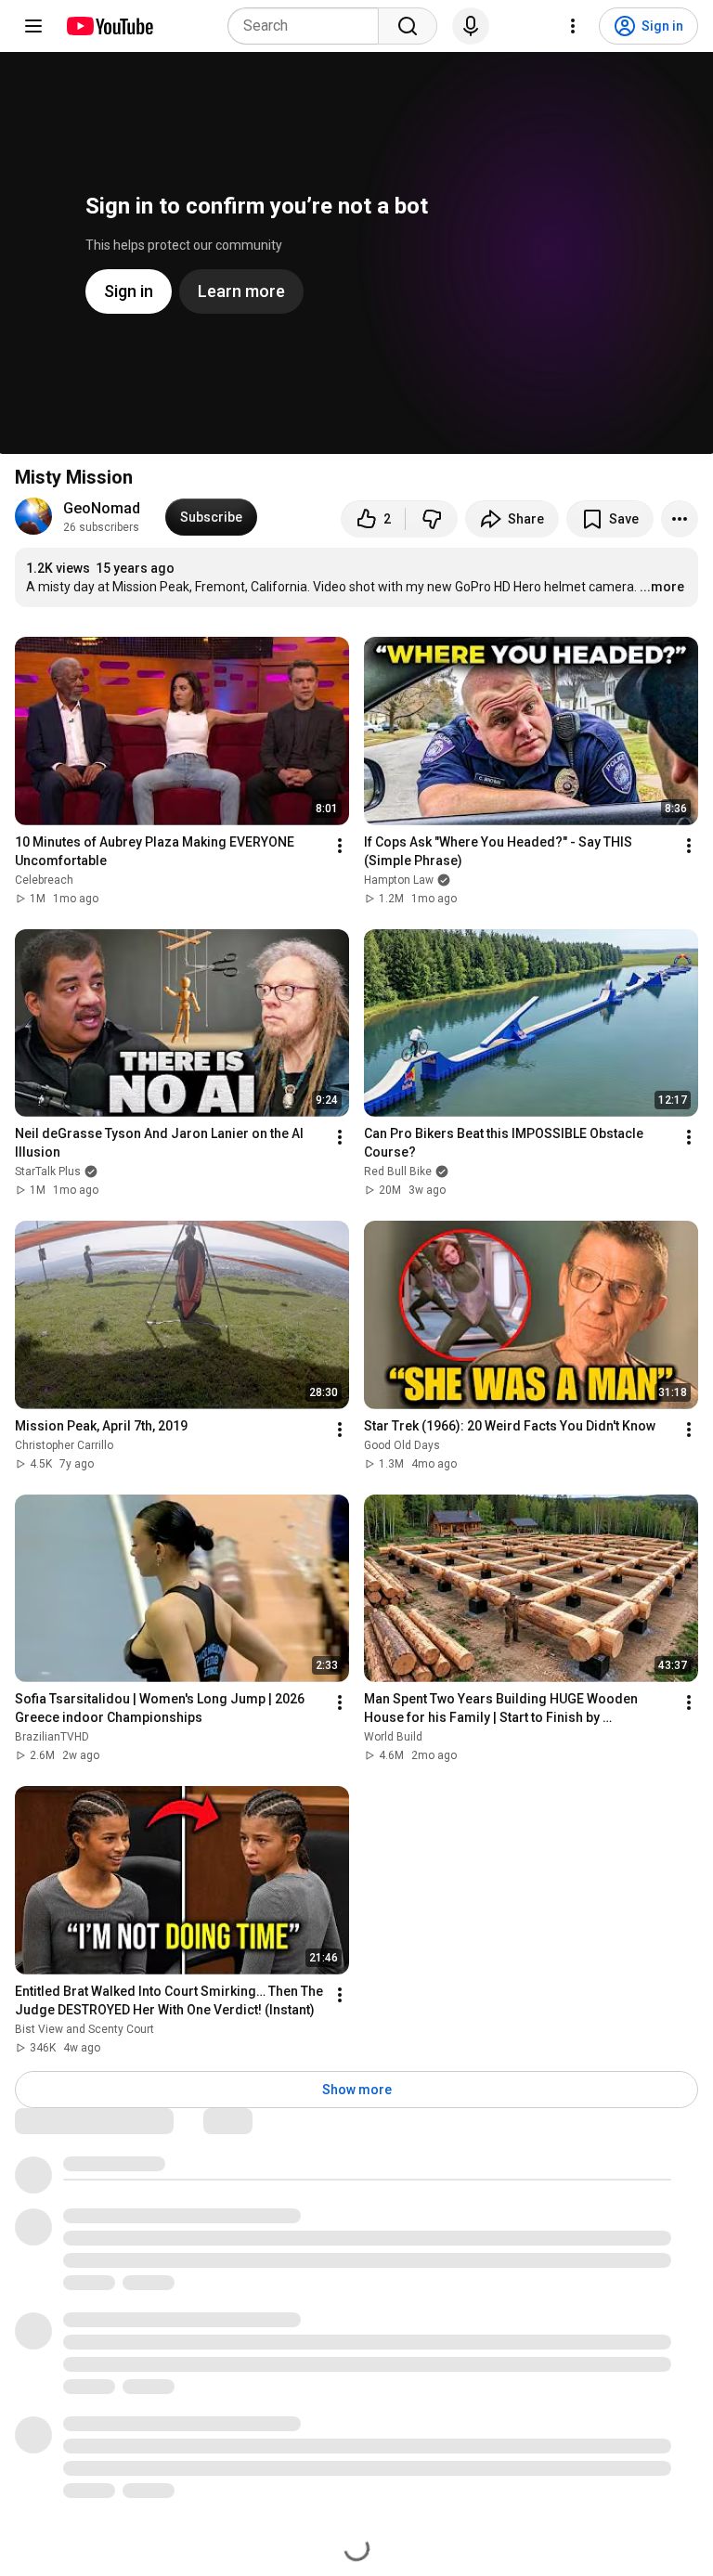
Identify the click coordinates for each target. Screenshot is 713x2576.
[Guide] (33, 26)
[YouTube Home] (109, 26)
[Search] (408, 26)
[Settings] (573, 26)
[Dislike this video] (432, 519)
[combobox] (309, 26)
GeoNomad (102, 508)
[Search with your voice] (471, 26)
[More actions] (680, 519)
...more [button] (662, 587)
